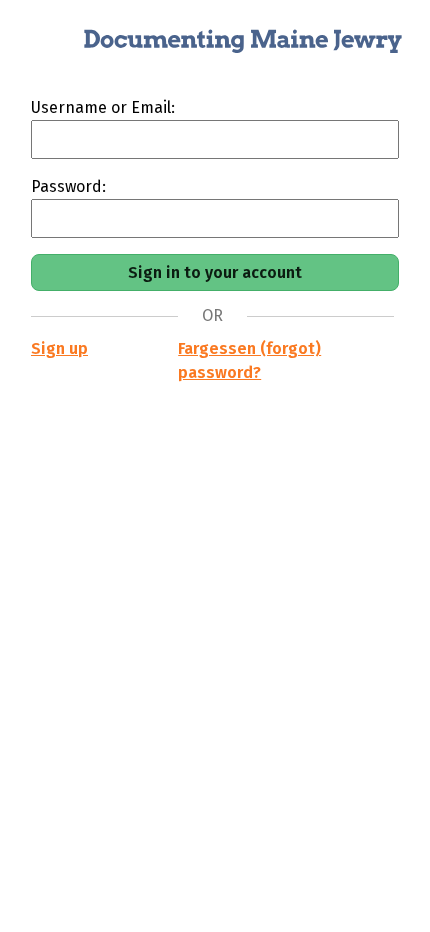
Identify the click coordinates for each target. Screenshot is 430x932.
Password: (68, 186)
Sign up (59, 348)
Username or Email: (103, 107)
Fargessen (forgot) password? (249, 360)
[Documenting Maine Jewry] (215, 48)
